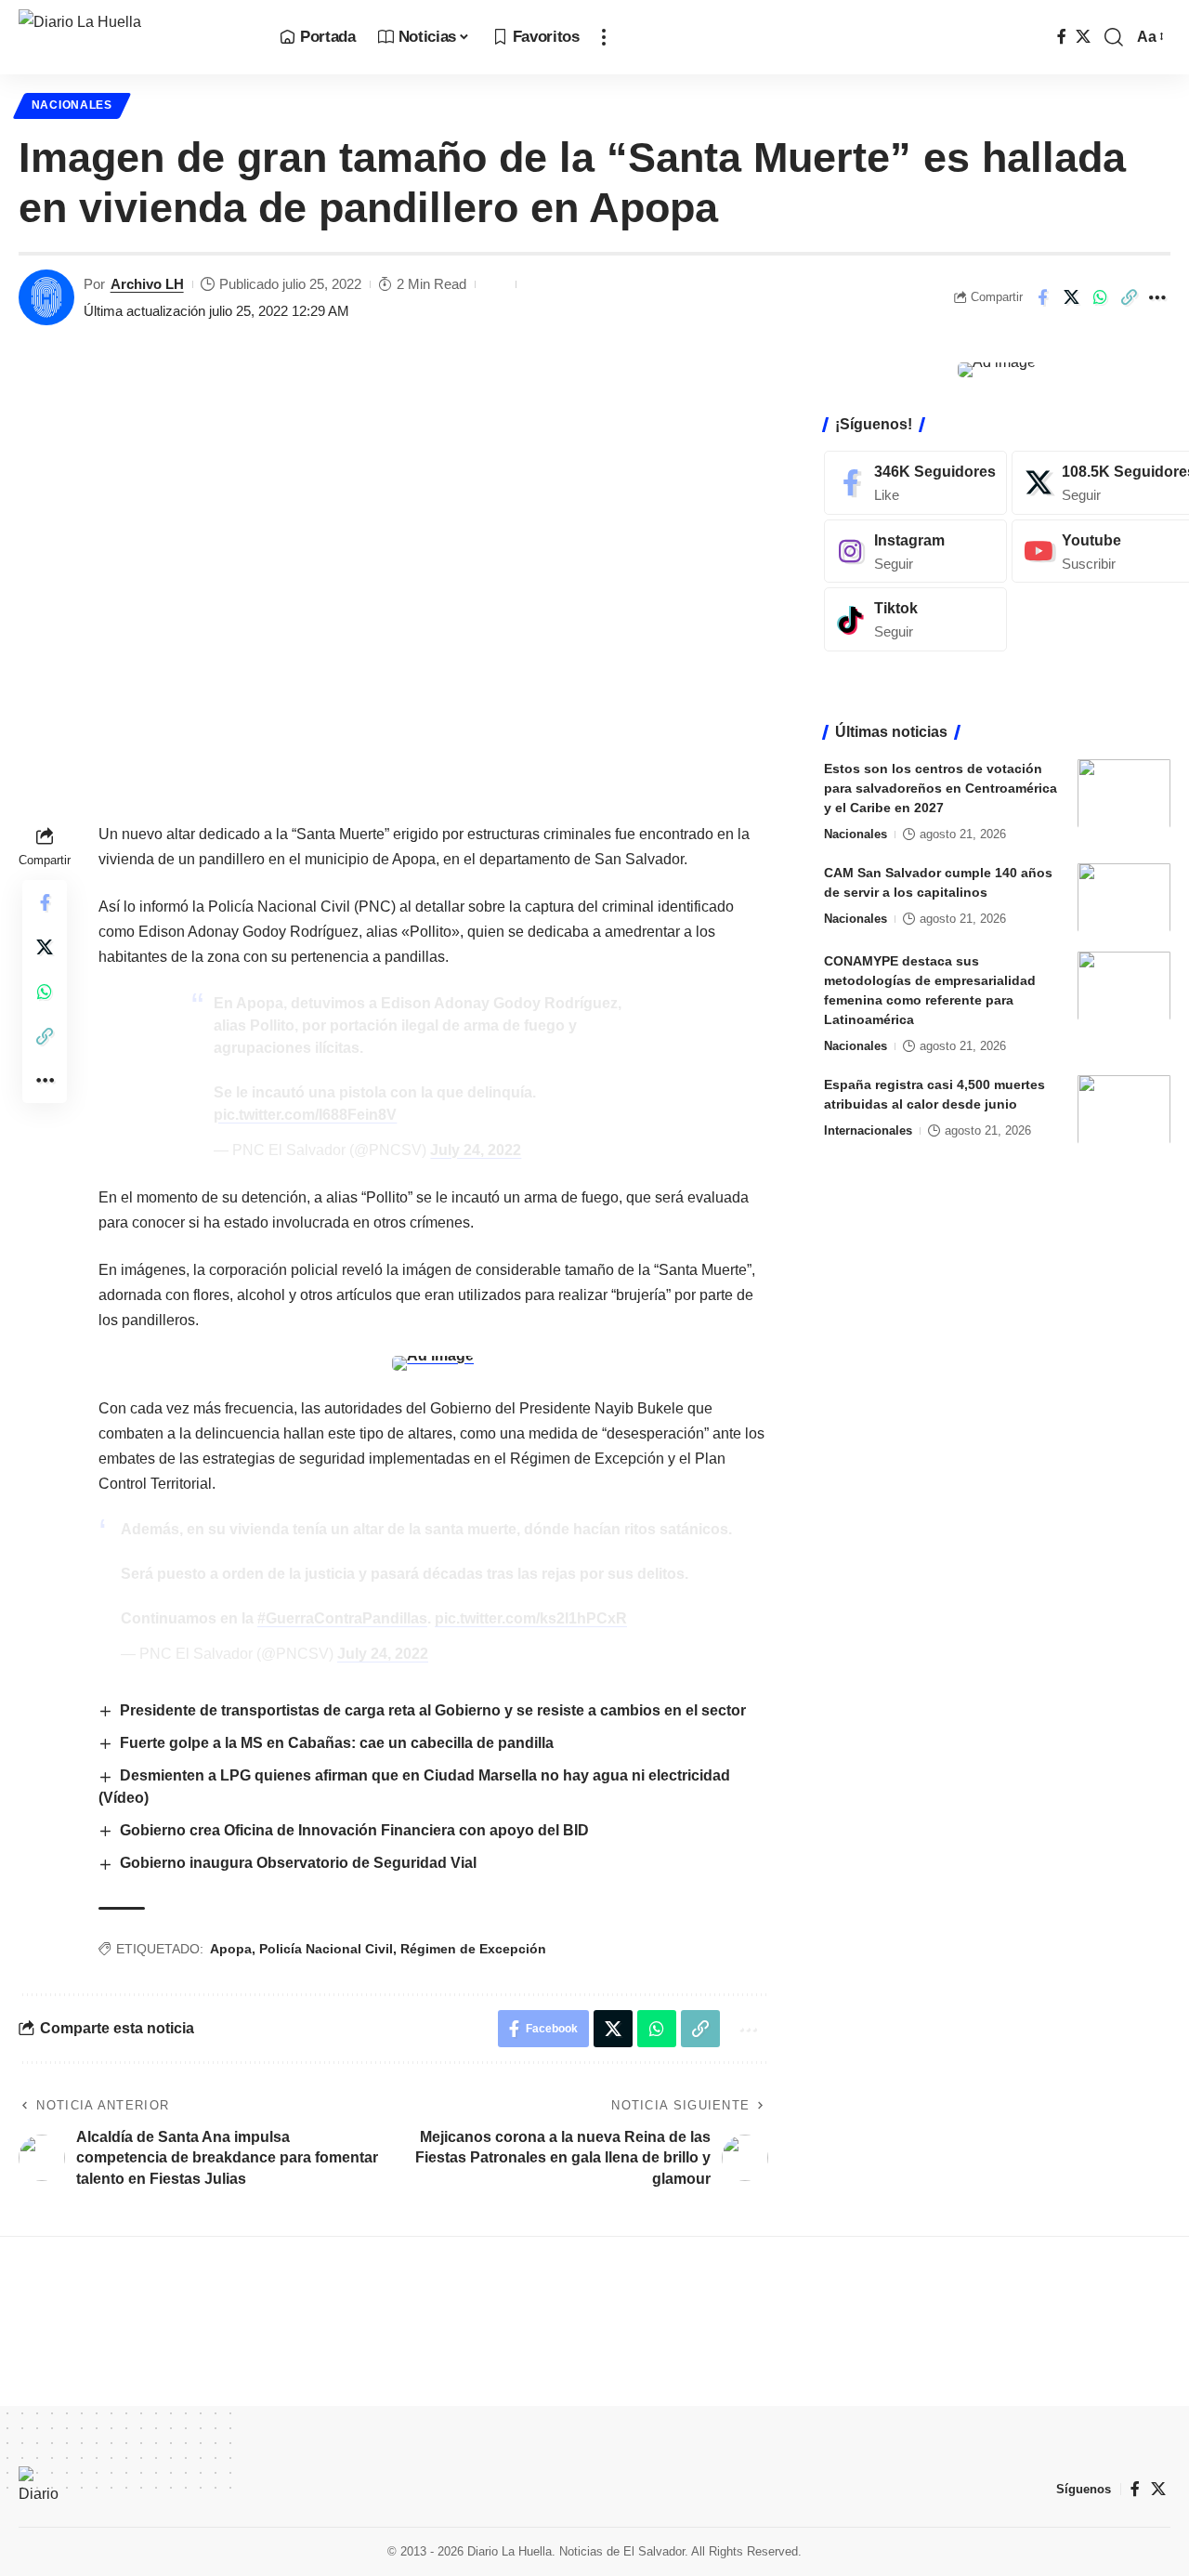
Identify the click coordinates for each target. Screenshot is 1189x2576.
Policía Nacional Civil (326, 1949)
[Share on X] (1071, 297)
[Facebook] (1062, 37)
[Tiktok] (915, 619)
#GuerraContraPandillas (342, 1618)
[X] (1083, 37)
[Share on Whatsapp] (1100, 297)
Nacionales (72, 105)
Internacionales (868, 1130)
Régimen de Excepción (473, 1949)
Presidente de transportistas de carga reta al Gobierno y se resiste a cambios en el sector (433, 1710)
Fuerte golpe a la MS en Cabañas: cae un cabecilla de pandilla (339, 1743)
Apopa (231, 1949)
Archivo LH (147, 284)
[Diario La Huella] (134, 37)
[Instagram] (915, 551)
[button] (604, 37)
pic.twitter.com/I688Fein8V (305, 1115)
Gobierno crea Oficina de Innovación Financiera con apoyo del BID (354, 1830)
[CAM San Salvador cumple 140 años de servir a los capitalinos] (1124, 897)
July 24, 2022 (476, 1150)
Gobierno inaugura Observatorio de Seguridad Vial (298, 1863)
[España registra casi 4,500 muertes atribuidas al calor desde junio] (1124, 1109)
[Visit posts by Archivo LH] (46, 297)
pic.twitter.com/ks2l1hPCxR (531, 1618)
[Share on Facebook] (1042, 297)
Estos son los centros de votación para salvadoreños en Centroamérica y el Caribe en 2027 (941, 787)
